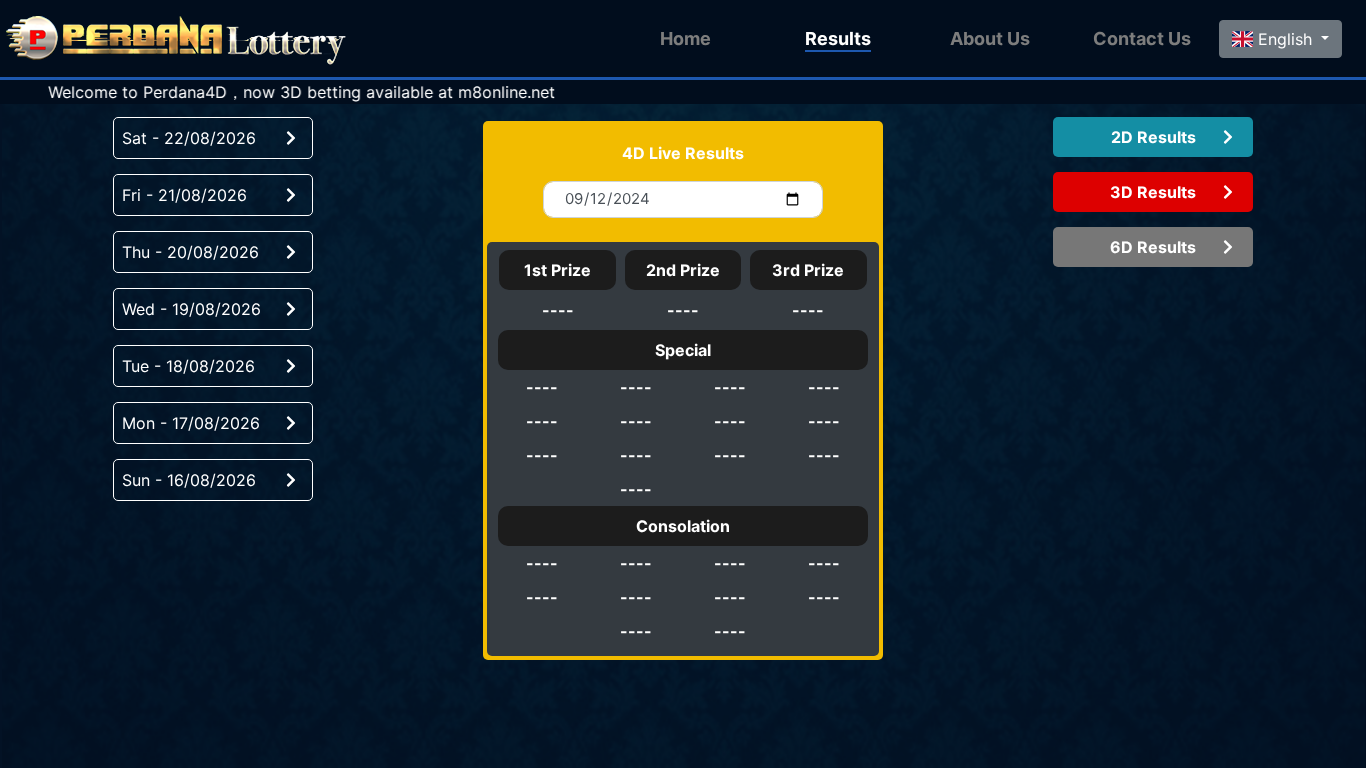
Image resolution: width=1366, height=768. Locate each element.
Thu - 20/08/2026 (190, 252)
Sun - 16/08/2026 (189, 480)
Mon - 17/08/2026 (191, 423)
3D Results (1153, 192)
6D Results (1153, 247)
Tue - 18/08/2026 (188, 366)
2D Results (1153, 137)
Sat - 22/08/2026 (189, 138)
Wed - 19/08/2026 (191, 309)
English (1285, 39)
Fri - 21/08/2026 (184, 195)
